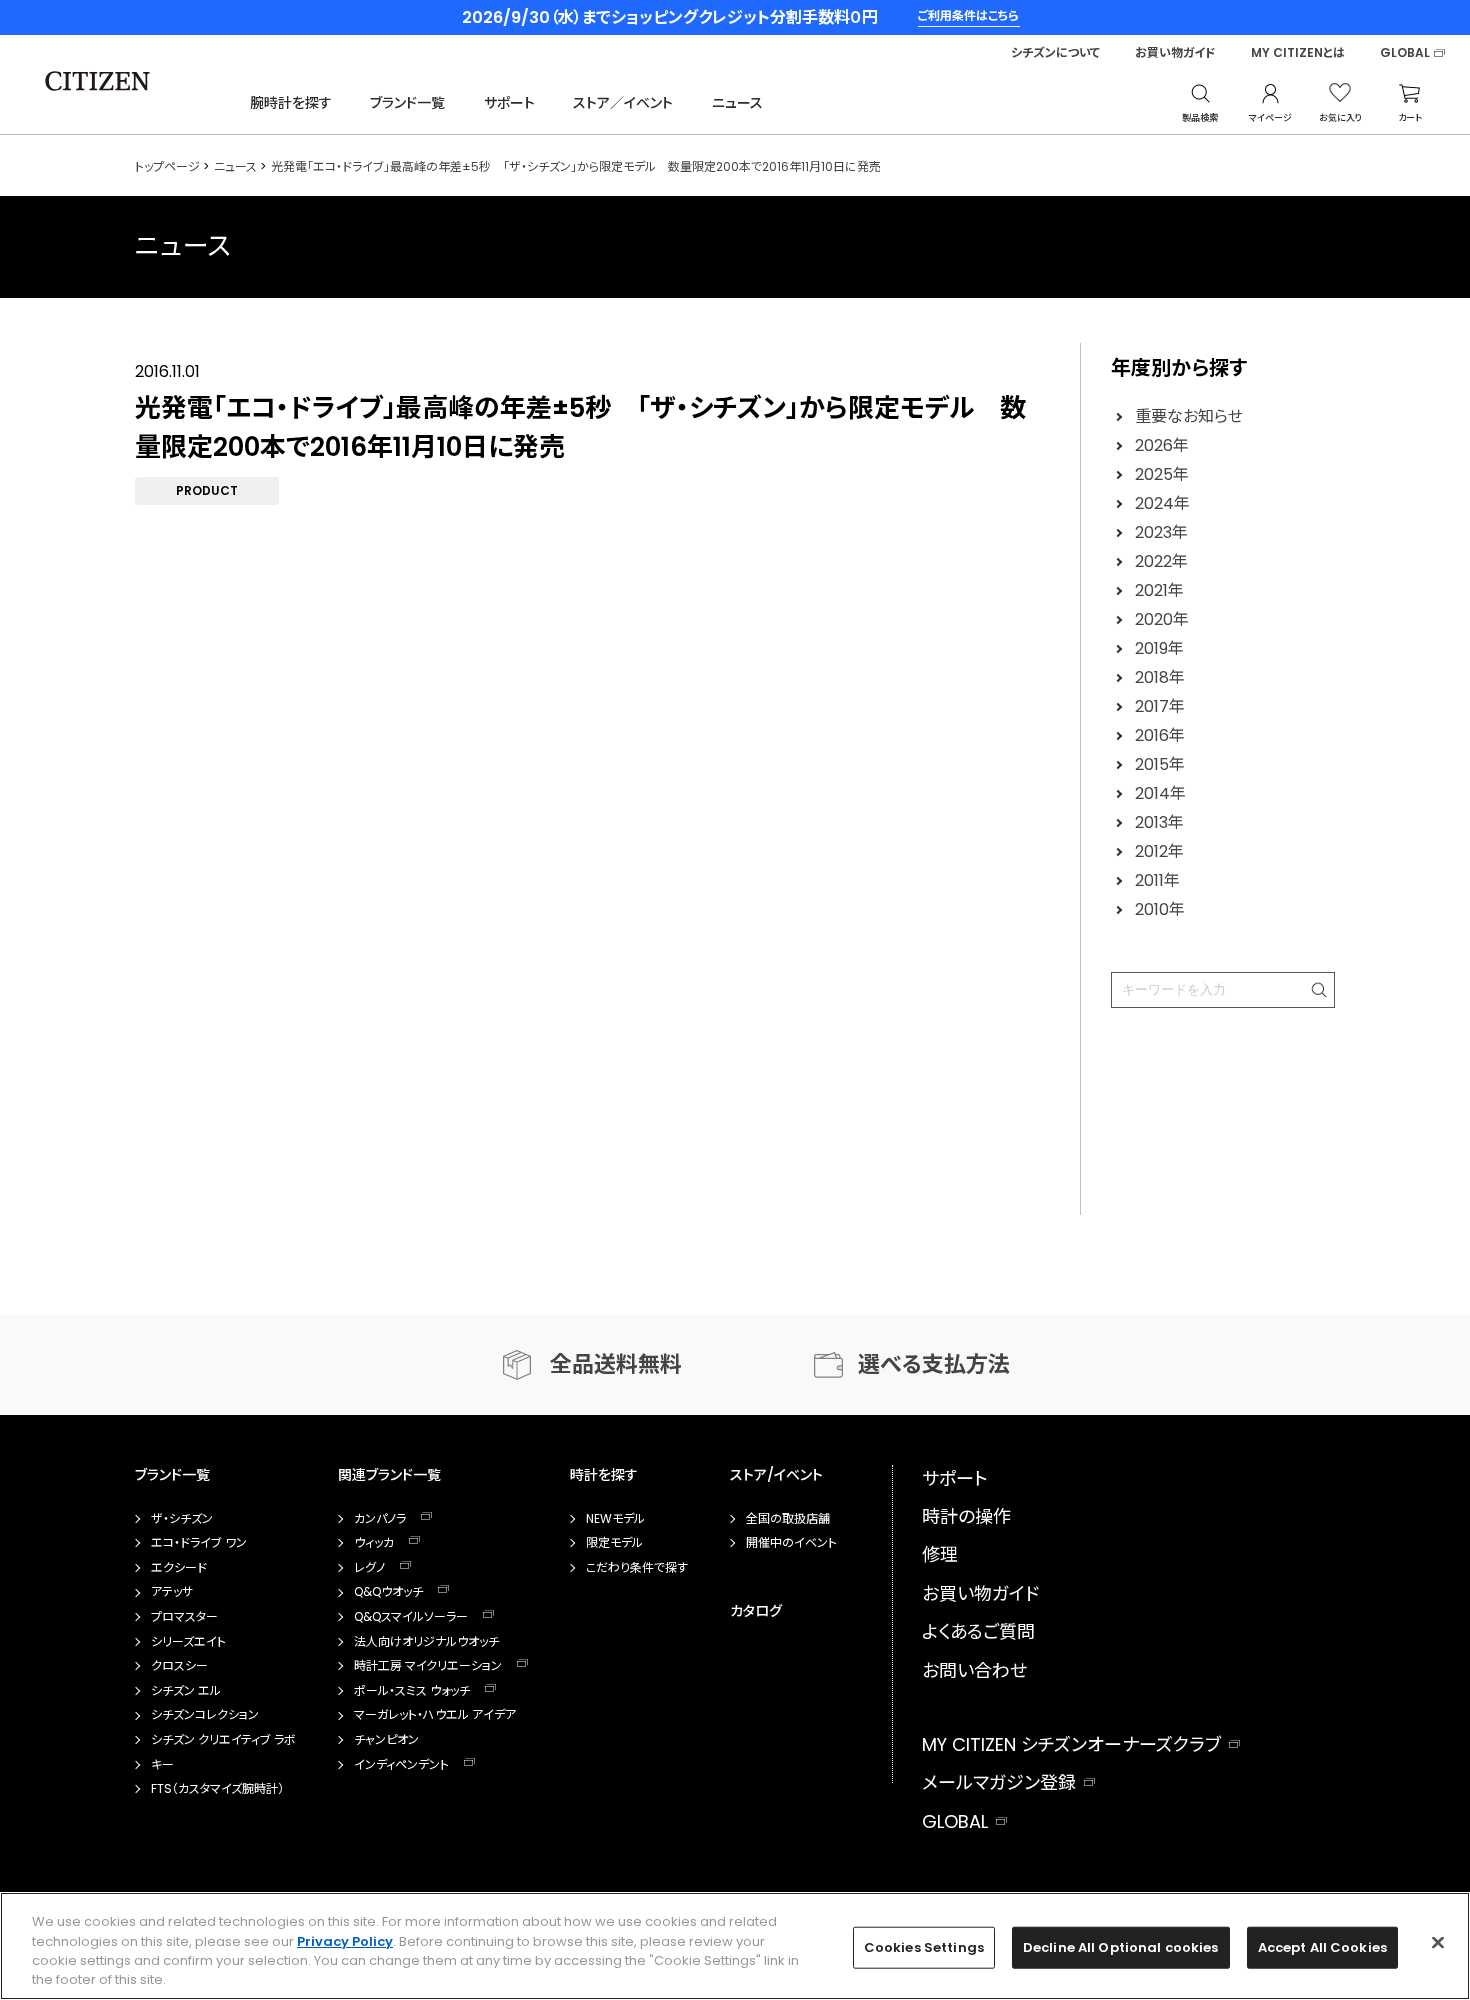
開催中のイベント (791, 1543)
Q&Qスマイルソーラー (411, 1617)
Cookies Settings (924, 1947)
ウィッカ (374, 1543)
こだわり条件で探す (637, 1568)
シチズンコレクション (205, 1715)
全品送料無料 (616, 1364)
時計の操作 (966, 1516)
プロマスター (184, 1617)
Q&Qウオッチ (388, 1592)
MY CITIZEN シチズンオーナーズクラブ (1071, 1744)
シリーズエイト (188, 1642)
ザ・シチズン (182, 1519)
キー (162, 1765)
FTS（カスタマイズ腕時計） (217, 1789)
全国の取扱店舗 (788, 1519)
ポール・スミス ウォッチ (412, 1691)
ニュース (737, 103)
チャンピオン (386, 1740)
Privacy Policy (345, 1940)
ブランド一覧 (407, 103)
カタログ (756, 1611)
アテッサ (172, 1592)
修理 (940, 1554)
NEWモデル (615, 1519)
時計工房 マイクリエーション (428, 1666)
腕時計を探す (291, 103)
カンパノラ (380, 1519)
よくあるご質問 (978, 1631)
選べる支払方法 (934, 1364)
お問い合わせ (974, 1670)
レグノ (369, 1568)
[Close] (1438, 1942)
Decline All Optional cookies (1121, 1947)
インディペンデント (401, 1765)
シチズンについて (1055, 53)
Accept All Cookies (1322, 1947)
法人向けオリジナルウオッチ (426, 1642)
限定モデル (614, 1543)
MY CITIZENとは (1298, 53)
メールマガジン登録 (999, 1782)
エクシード (179, 1568)
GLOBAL (1405, 53)
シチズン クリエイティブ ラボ (223, 1740)
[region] (735, 1946)
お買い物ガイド (1175, 53)
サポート (509, 103)
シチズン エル (186, 1691)
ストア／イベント (623, 103)
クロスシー (179, 1666)
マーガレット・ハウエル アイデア (435, 1715)
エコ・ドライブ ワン (199, 1543)
